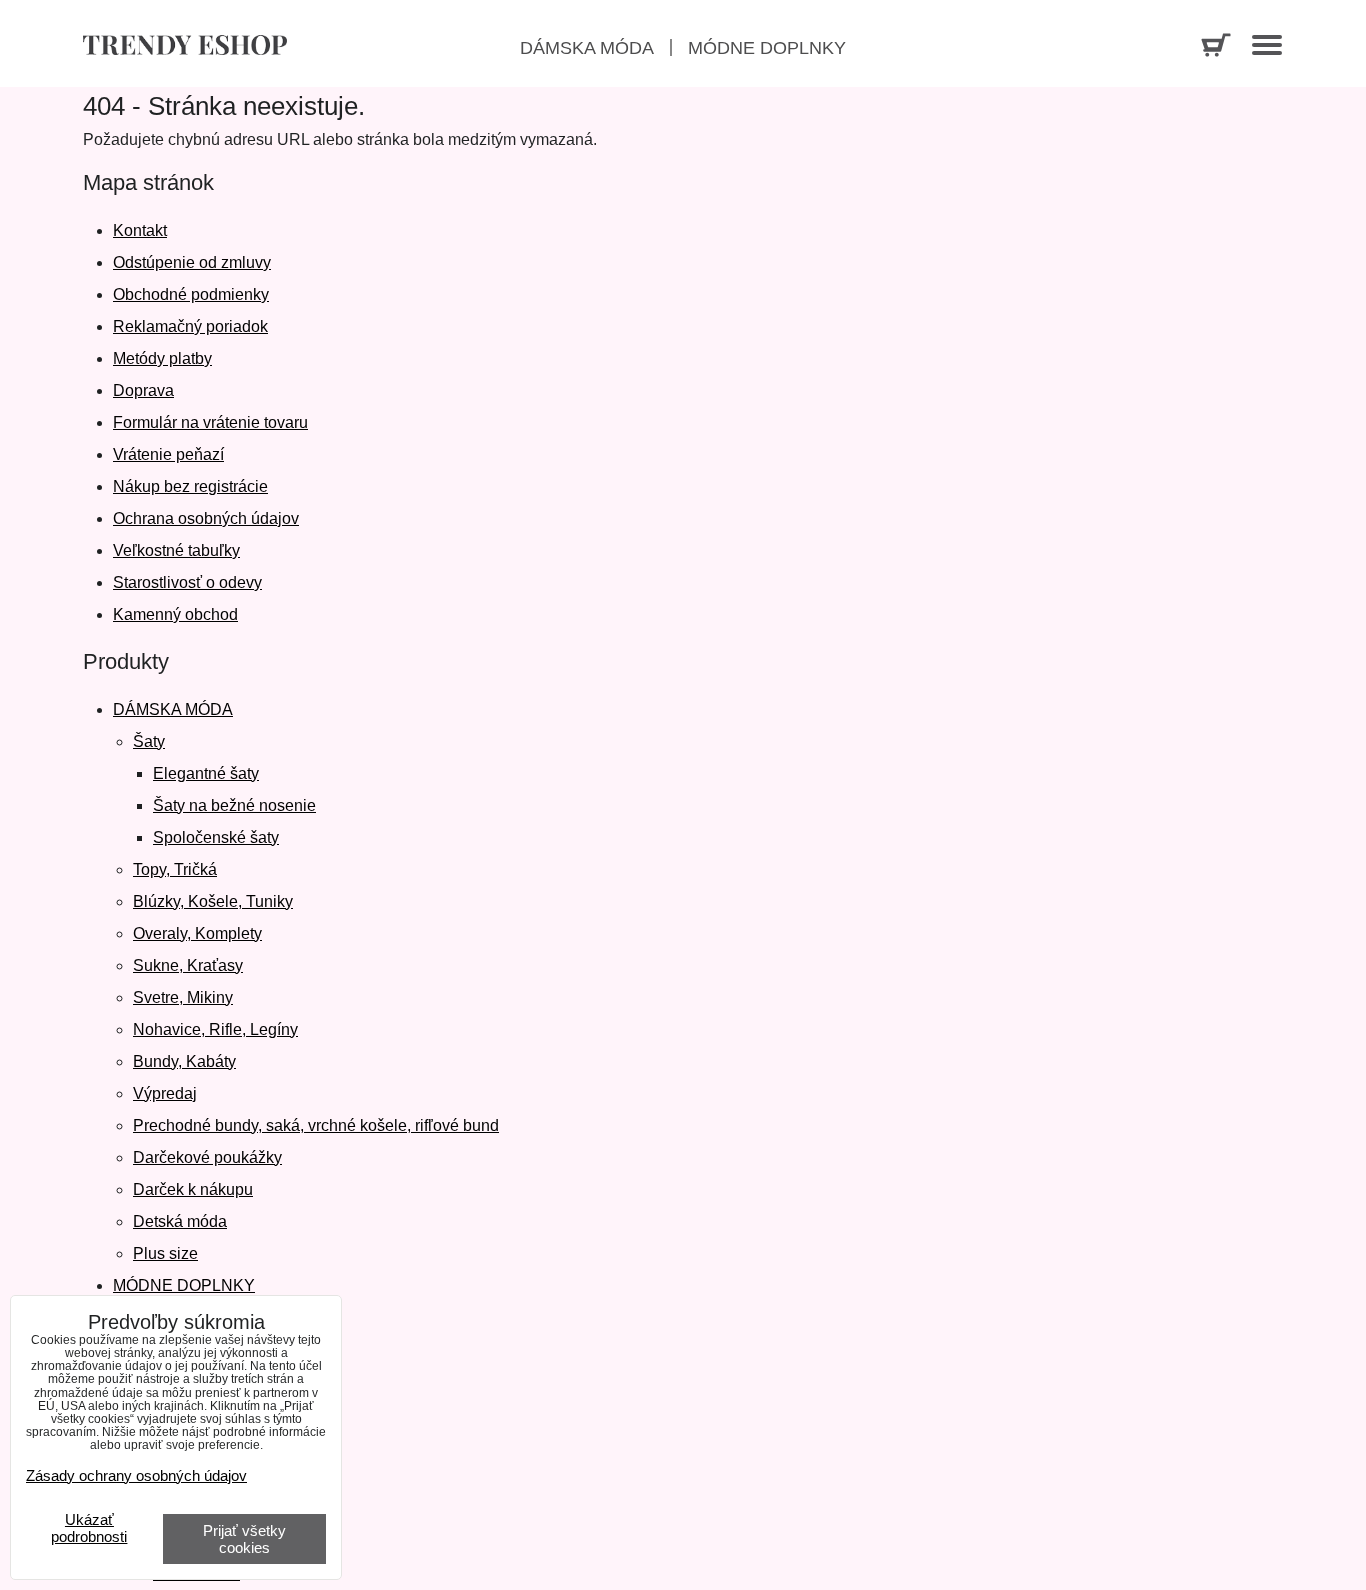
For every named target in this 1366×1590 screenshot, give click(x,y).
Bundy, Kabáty (184, 1061)
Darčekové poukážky (207, 1157)
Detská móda (180, 1221)
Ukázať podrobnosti (89, 1528)
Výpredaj (165, 1093)
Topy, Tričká (175, 869)
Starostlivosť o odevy (187, 582)
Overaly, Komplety (197, 933)
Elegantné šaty (206, 773)
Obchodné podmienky (191, 294)
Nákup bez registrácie (190, 486)
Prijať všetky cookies (244, 1539)
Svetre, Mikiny (183, 997)
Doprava (143, 390)
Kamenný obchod (175, 614)
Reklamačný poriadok (190, 326)
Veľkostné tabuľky (176, 550)
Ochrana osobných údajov (206, 518)
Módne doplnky (767, 48)
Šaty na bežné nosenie (234, 805)
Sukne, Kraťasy (188, 965)
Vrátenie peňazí (168, 454)
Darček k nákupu (193, 1189)
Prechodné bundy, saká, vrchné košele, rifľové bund (316, 1125)
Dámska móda (587, 48)
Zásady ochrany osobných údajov (136, 1475)
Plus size (165, 1253)
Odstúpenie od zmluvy (192, 262)
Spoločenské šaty (216, 837)
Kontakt (140, 230)
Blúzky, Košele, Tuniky (213, 901)
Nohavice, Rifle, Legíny (215, 1029)
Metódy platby (162, 358)
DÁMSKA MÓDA (173, 709)
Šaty (149, 741)
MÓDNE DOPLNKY (184, 1285)
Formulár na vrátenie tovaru (210, 422)
